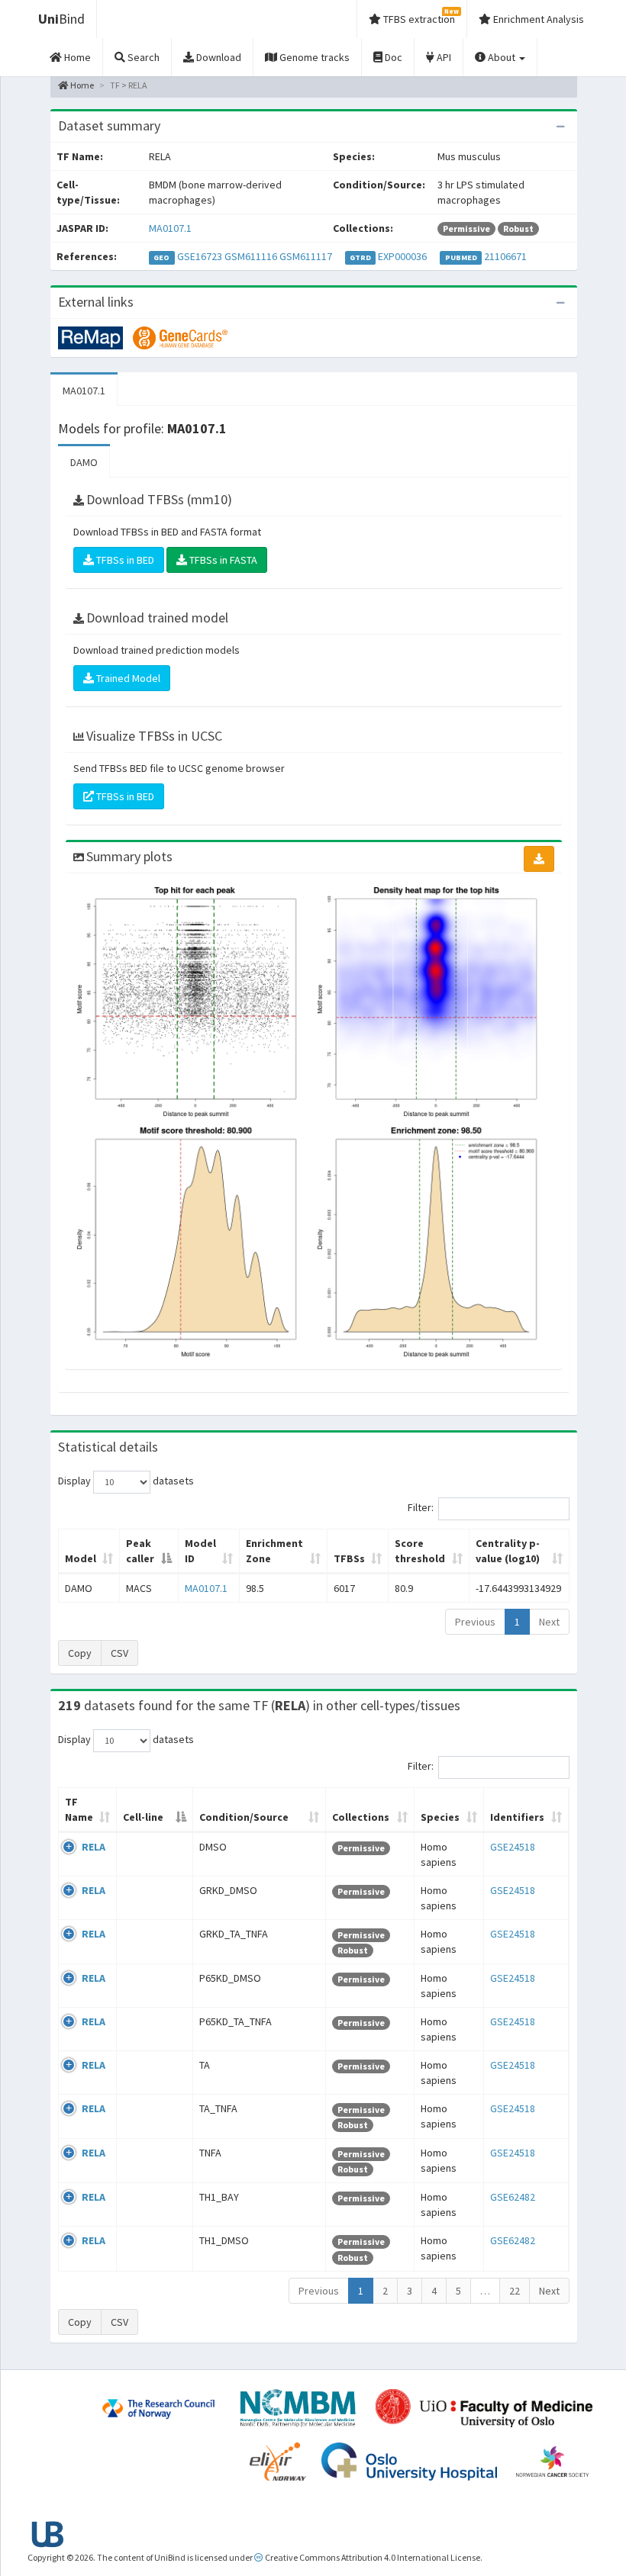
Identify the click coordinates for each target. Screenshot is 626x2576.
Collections (361, 1817)
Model (81, 1558)
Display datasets (126, 1481)
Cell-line (143, 1817)
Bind (61, 19)
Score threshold (420, 1551)
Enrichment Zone (274, 1551)
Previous (475, 1622)
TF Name (79, 1809)
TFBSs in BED (124, 560)
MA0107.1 (170, 228)
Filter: (421, 1507)
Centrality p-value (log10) (508, 1551)
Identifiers (517, 1817)
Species (440, 1817)
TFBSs (349, 1558)
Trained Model (127, 678)
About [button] (502, 57)
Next (549, 1622)
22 (515, 2291)
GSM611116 (251, 256)
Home (81, 85)
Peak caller (140, 1551)
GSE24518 (513, 1847)
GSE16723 (200, 256)
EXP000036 (402, 256)
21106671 (505, 256)
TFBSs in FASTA (222, 560)
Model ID (200, 1551)
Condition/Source (244, 1817)
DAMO (84, 462)
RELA (94, 1847)
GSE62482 (513, 2197)
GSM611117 (306, 256)
